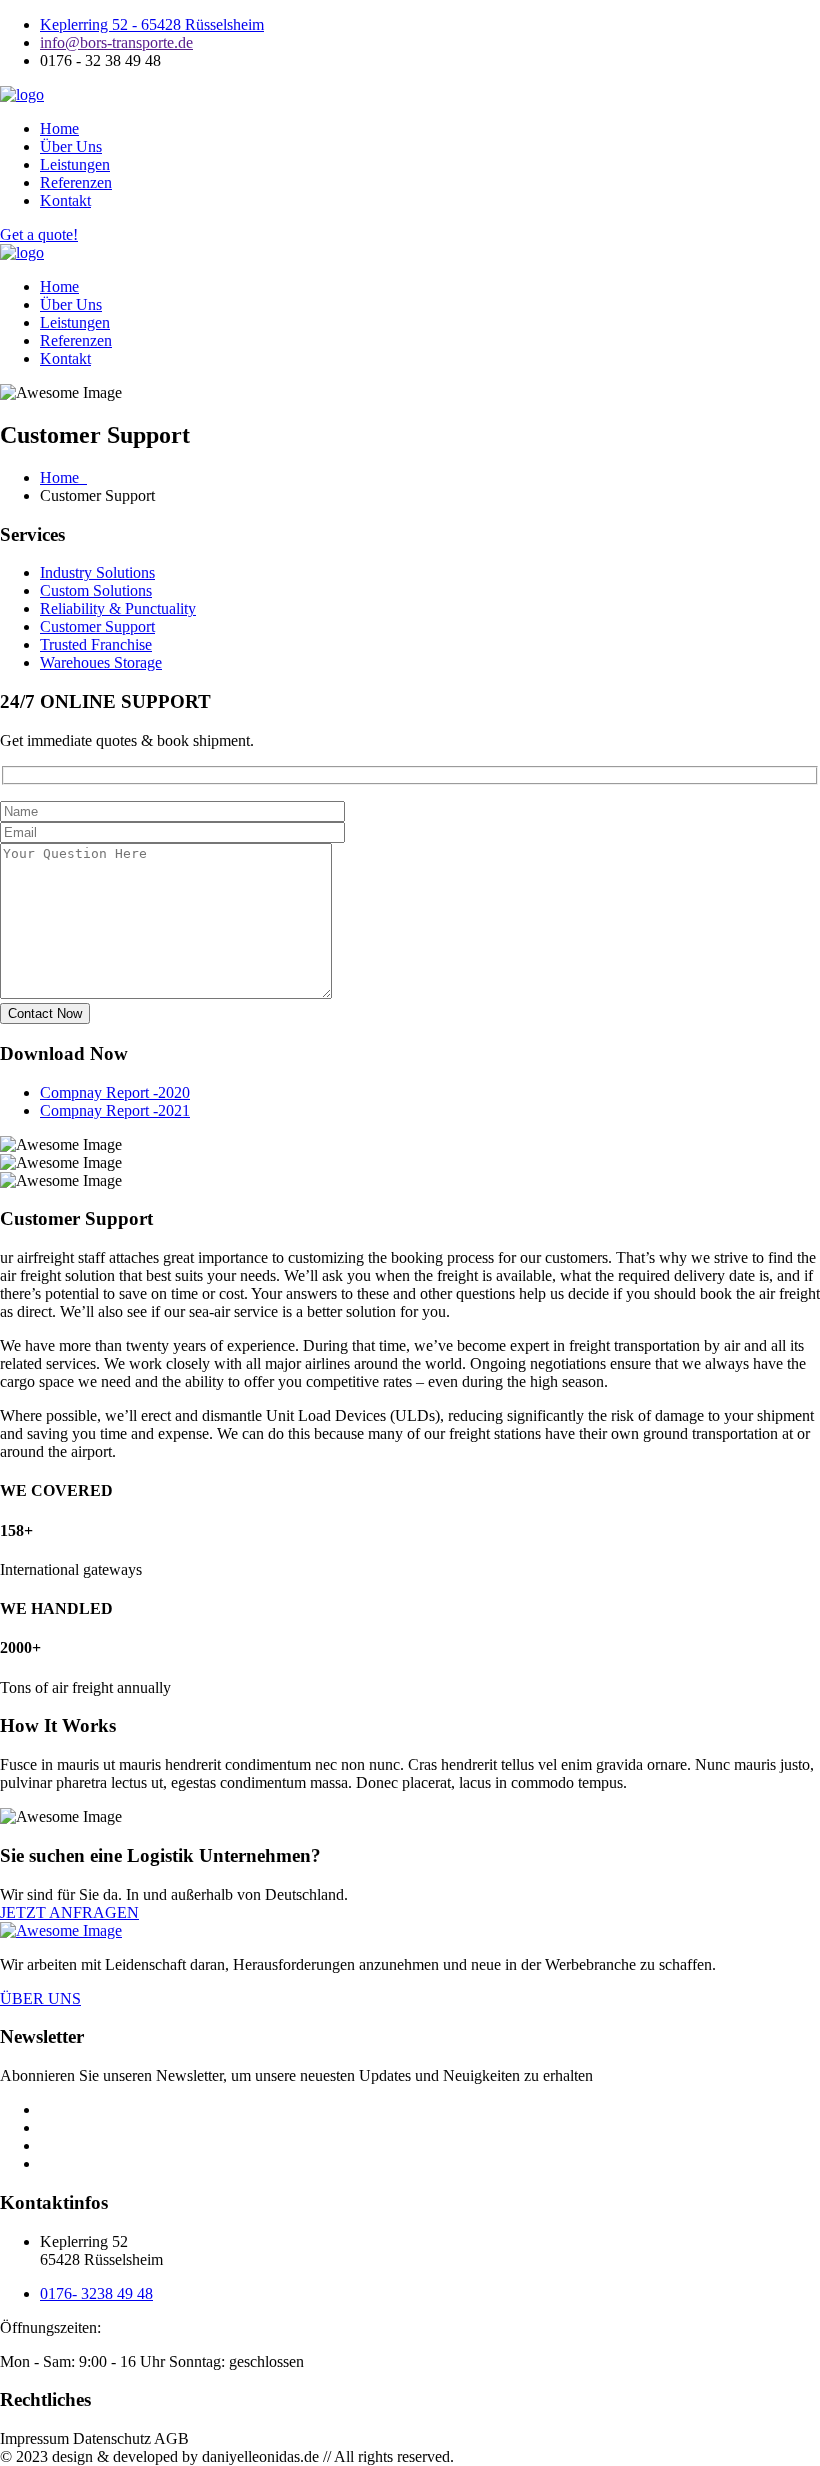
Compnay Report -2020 (115, 1092)
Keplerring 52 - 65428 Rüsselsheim (152, 24)
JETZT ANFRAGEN (69, 1912)
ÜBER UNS (40, 1998)
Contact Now (45, 1013)
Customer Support (97, 626)
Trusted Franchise (96, 644)
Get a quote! (39, 234)
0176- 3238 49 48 (96, 2293)
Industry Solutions (97, 572)
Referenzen (76, 182)
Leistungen (75, 164)
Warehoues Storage (101, 662)
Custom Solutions (96, 590)
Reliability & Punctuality (118, 608)
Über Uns (71, 146)
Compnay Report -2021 (115, 1110)
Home (59, 128)
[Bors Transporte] (22, 94)
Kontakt (65, 200)
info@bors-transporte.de (116, 42)
